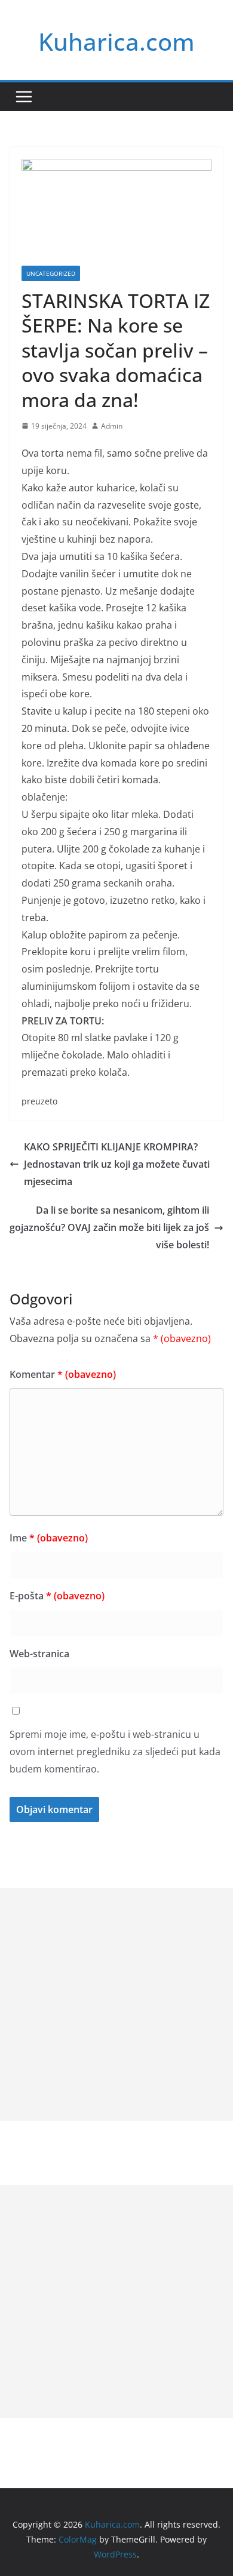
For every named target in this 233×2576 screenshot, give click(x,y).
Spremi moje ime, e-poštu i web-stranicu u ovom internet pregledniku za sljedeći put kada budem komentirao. (115, 1752)
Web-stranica (39, 1654)
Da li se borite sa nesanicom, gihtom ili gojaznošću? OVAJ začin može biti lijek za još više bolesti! (109, 1227)
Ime (49, 1538)
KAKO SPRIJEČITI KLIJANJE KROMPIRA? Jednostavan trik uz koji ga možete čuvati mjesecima (117, 1164)
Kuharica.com (116, 41)
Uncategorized (51, 273)
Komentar (63, 1374)
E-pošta (57, 1596)
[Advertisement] (116, 2005)
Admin (112, 426)
